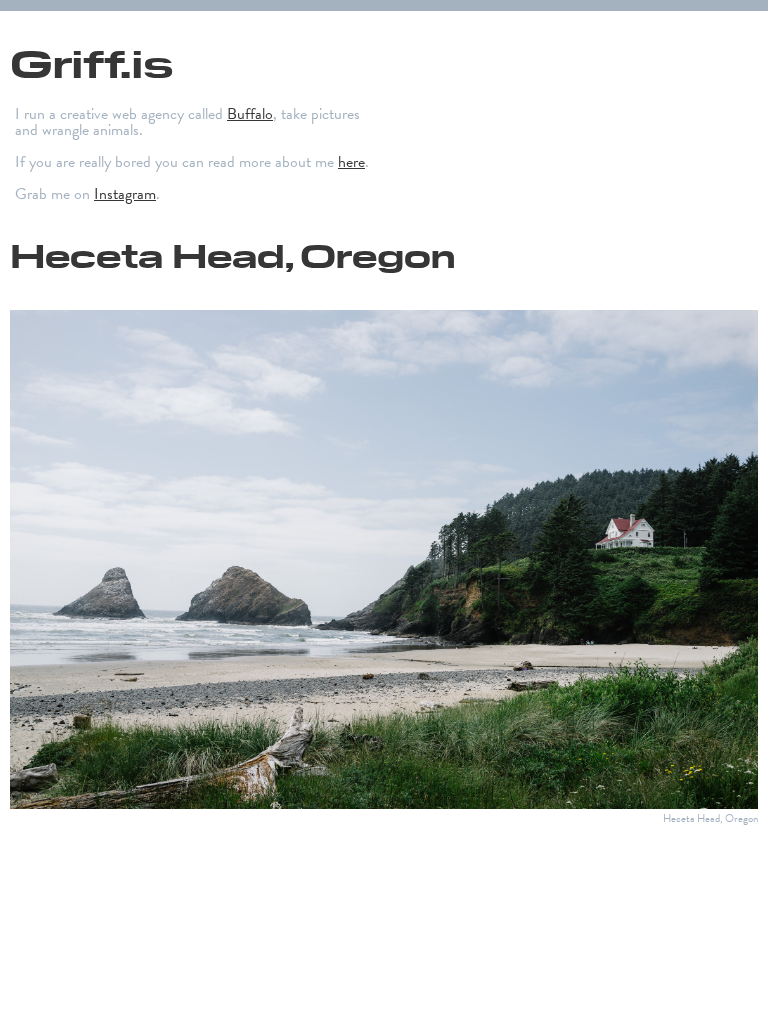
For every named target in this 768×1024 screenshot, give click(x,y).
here (351, 162)
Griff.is (91, 61)
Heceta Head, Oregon (232, 254)
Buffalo (250, 114)
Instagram (125, 194)
